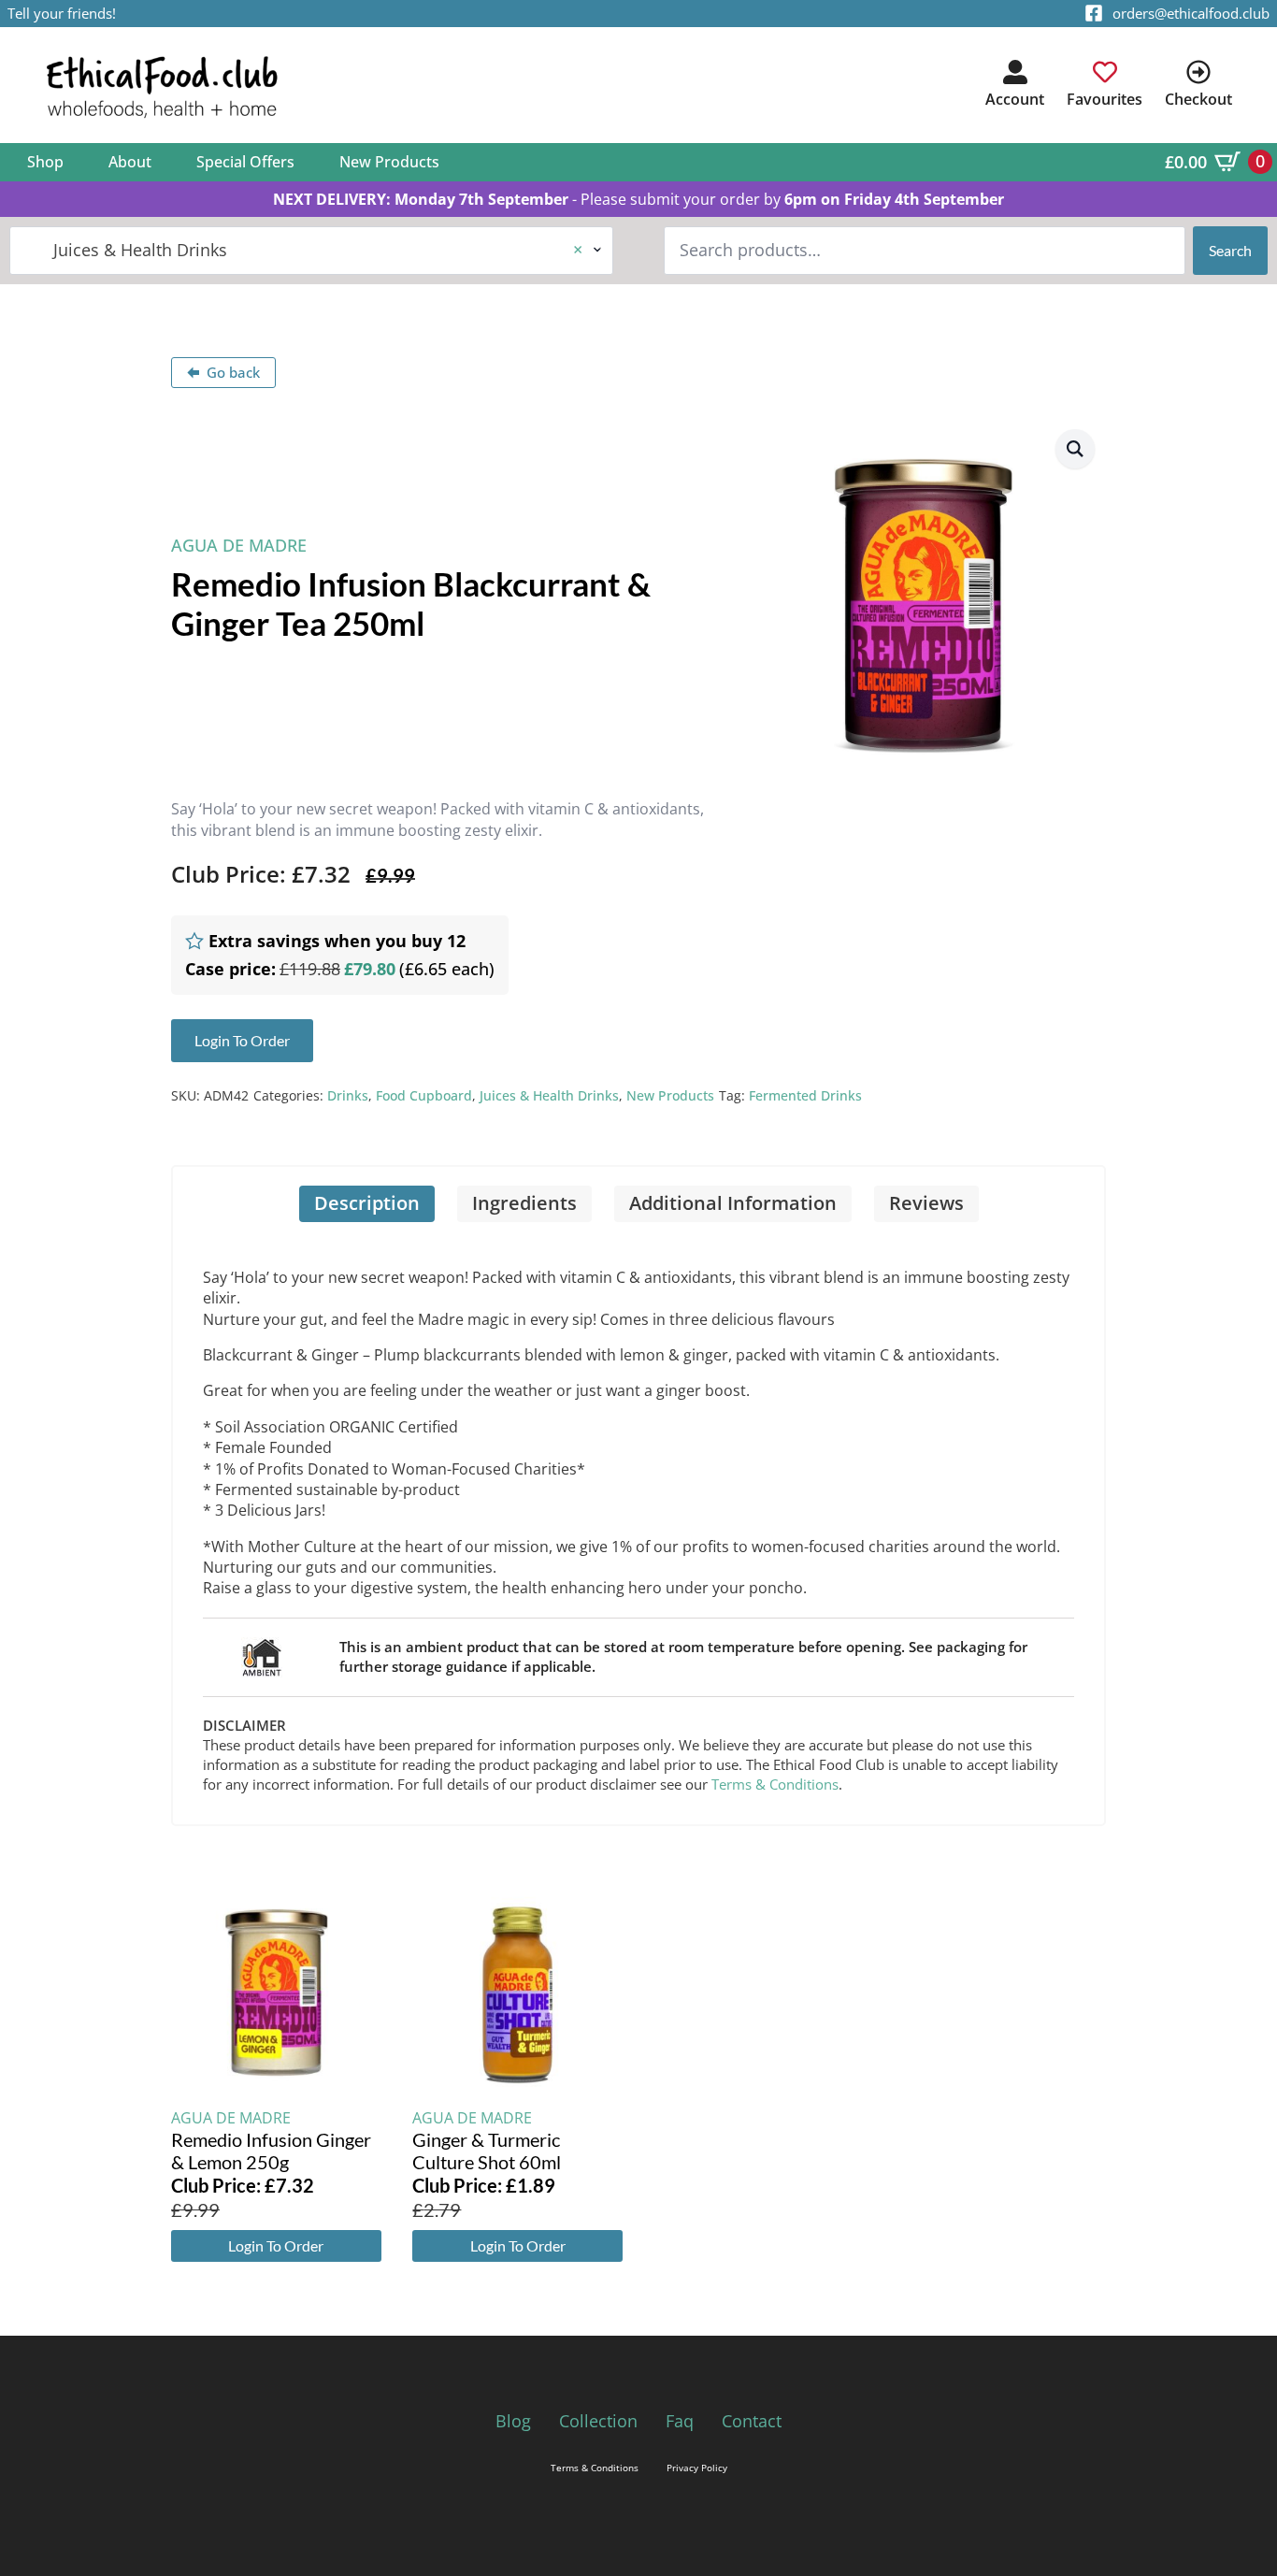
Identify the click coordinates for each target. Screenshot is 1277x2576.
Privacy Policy (697, 2468)
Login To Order (276, 2245)
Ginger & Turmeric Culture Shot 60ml (487, 2151)
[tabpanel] (638, 1523)
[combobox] (311, 250)
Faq (680, 2421)
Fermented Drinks (805, 1095)
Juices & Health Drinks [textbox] (304, 250)
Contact (752, 2421)
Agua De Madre (239, 545)
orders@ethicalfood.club (1191, 13)
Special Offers (245, 162)
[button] (1075, 449)
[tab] (367, 1204)
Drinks (348, 1095)
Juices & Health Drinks (549, 1095)
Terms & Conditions (775, 1784)
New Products (389, 162)
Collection (598, 2421)
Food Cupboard (424, 1095)
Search (1230, 250)
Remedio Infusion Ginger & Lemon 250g (271, 2151)
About (130, 162)
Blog (513, 2421)
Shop (45, 162)
